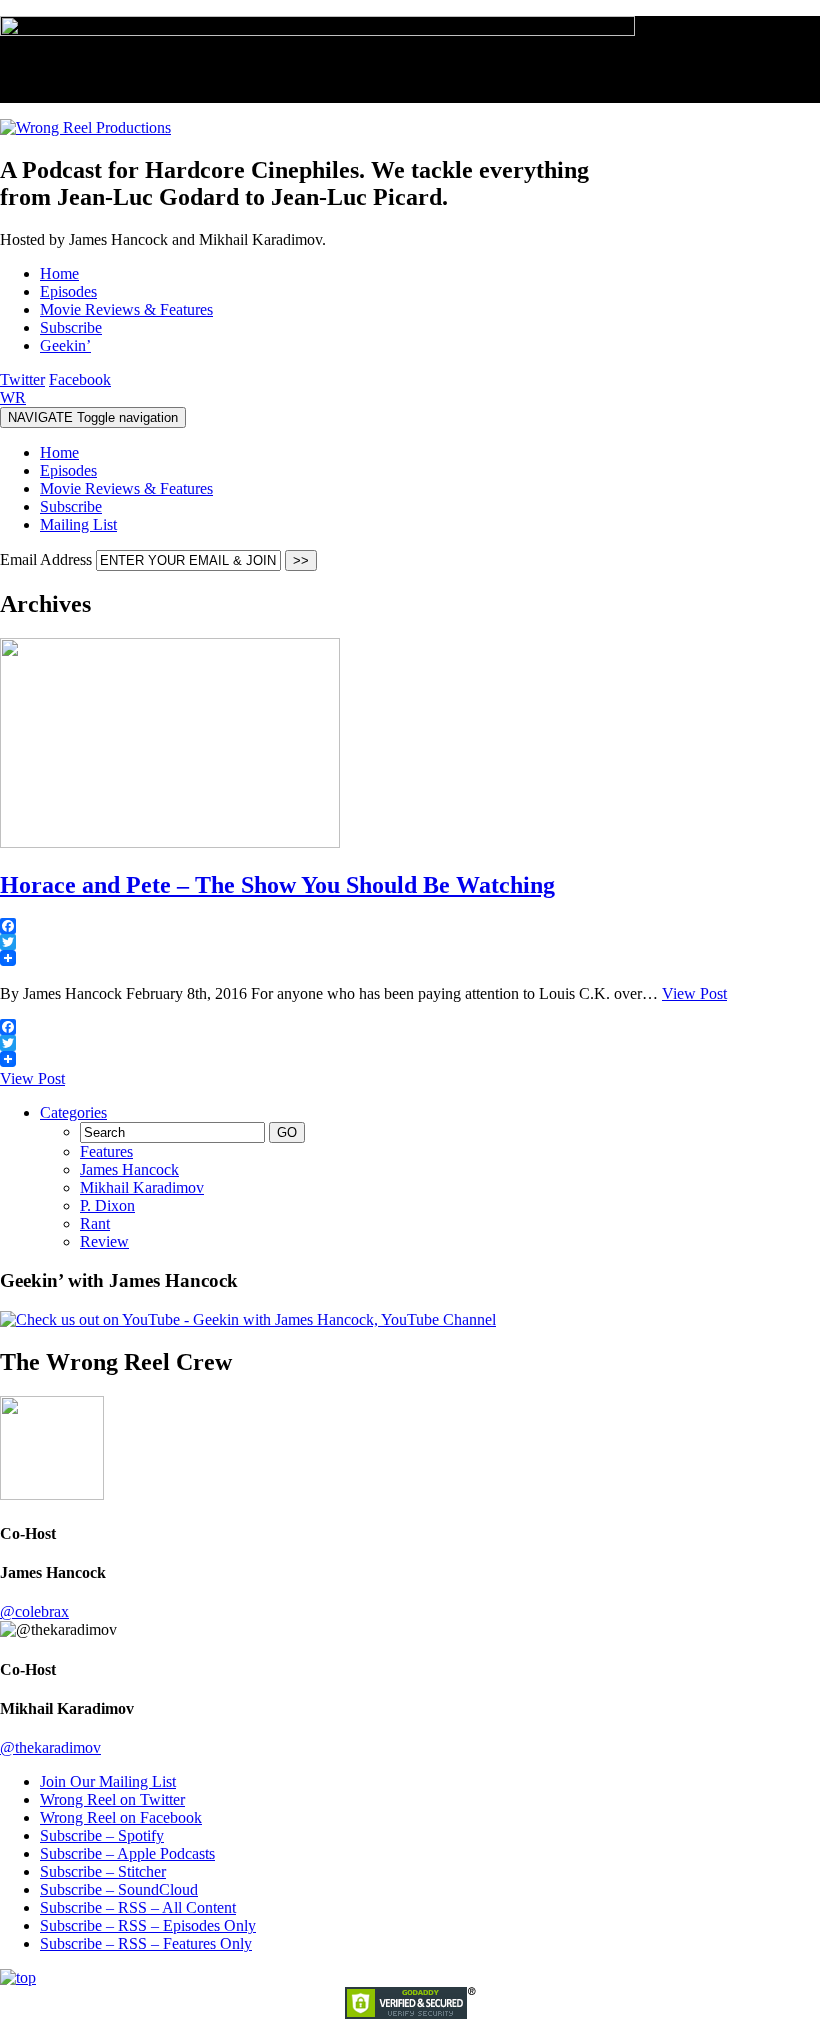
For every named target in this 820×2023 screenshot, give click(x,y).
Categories (73, 1112)
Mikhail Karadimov (142, 1187)
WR (13, 397)
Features (106, 1151)
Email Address (48, 559)
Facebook (80, 379)
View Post (694, 993)
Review (104, 1241)
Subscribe (71, 506)
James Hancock (129, 1169)
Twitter (22, 379)
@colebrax (34, 1611)
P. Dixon (107, 1205)
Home (59, 452)
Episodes (68, 470)
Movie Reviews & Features (126, 488)
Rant (95, 1223)
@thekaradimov (50, 1747)
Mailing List (78, 524)
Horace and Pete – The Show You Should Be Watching (277, 885)
